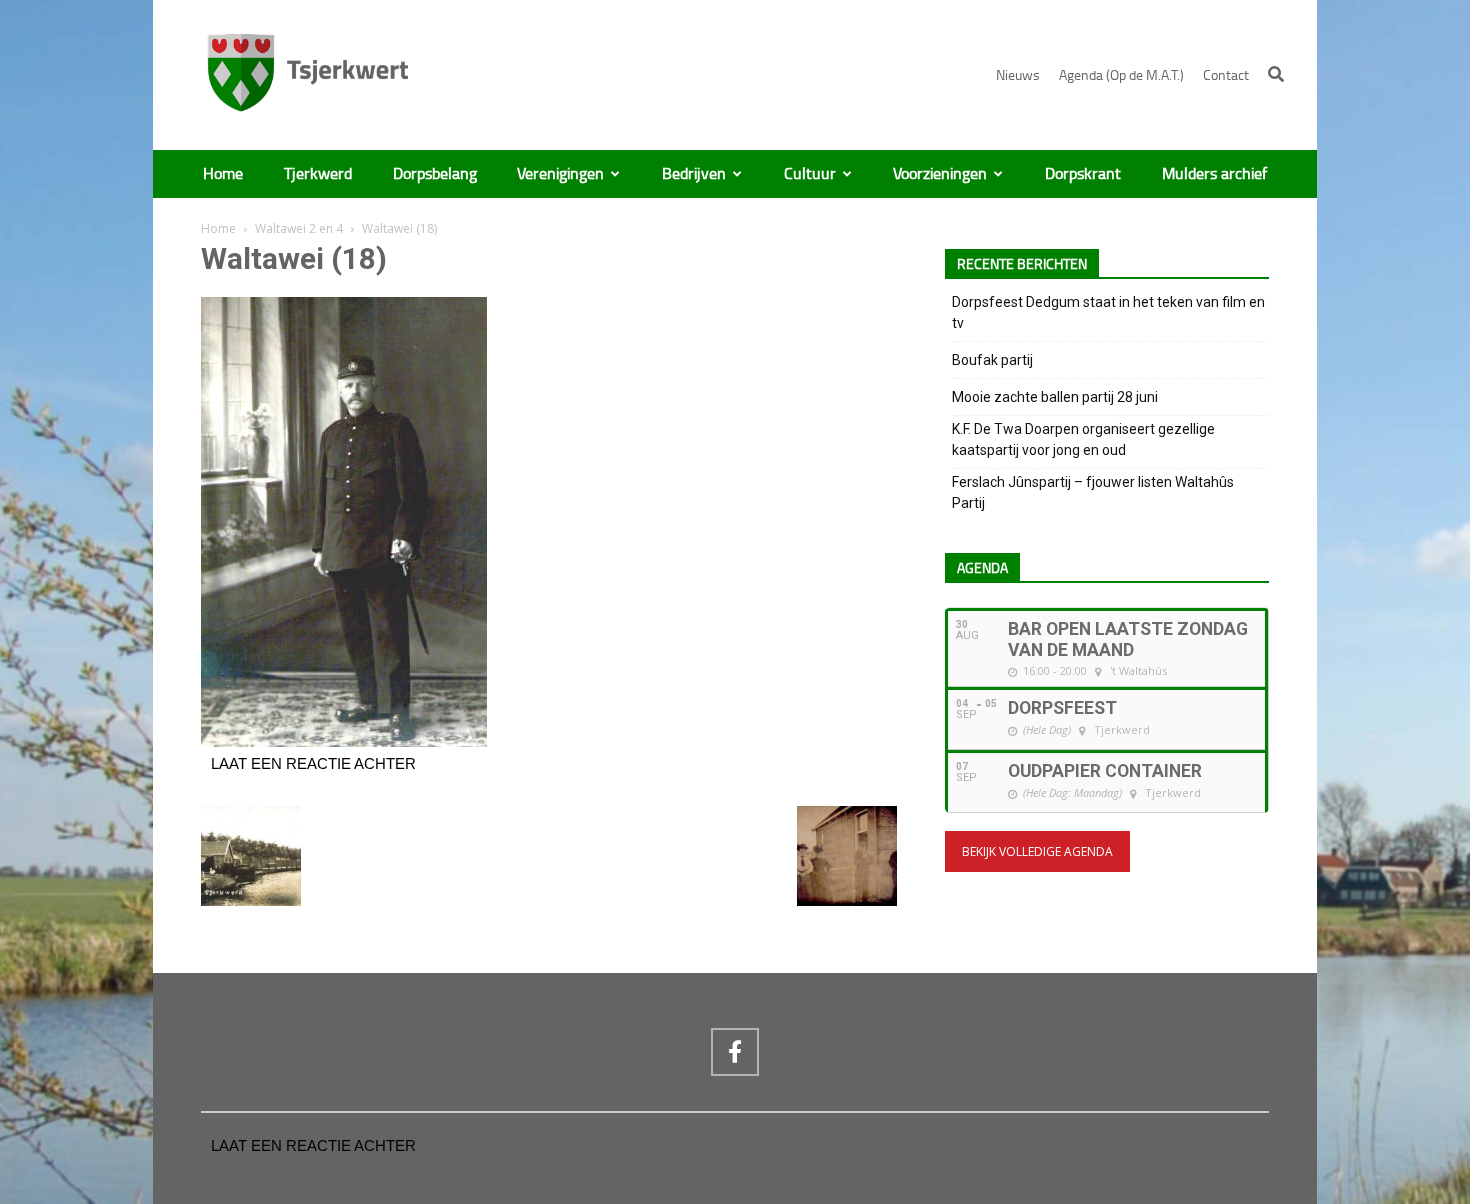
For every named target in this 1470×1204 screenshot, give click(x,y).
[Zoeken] (1276, 74)
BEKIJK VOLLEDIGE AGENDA (1037, 851)
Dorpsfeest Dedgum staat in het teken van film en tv (1108, 312)
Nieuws (1018, 75)
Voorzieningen (940, 174)
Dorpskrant (1083, 174)
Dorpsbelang (435, 174)
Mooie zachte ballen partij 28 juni (1055, 397)
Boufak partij (992, 360)
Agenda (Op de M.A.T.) (1121, 75)
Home (223, 174)
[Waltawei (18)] (344, 742)
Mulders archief (1214, 174)
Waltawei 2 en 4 (299, 228)
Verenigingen (560, 174)
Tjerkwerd (318, 174)
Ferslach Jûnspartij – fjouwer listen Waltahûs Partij (1093, 492)
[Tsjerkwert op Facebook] (735, 1052)
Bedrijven (694, 174)
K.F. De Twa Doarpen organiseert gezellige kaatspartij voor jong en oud (1083, 439)
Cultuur (810, 174)
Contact (1226, 75)
